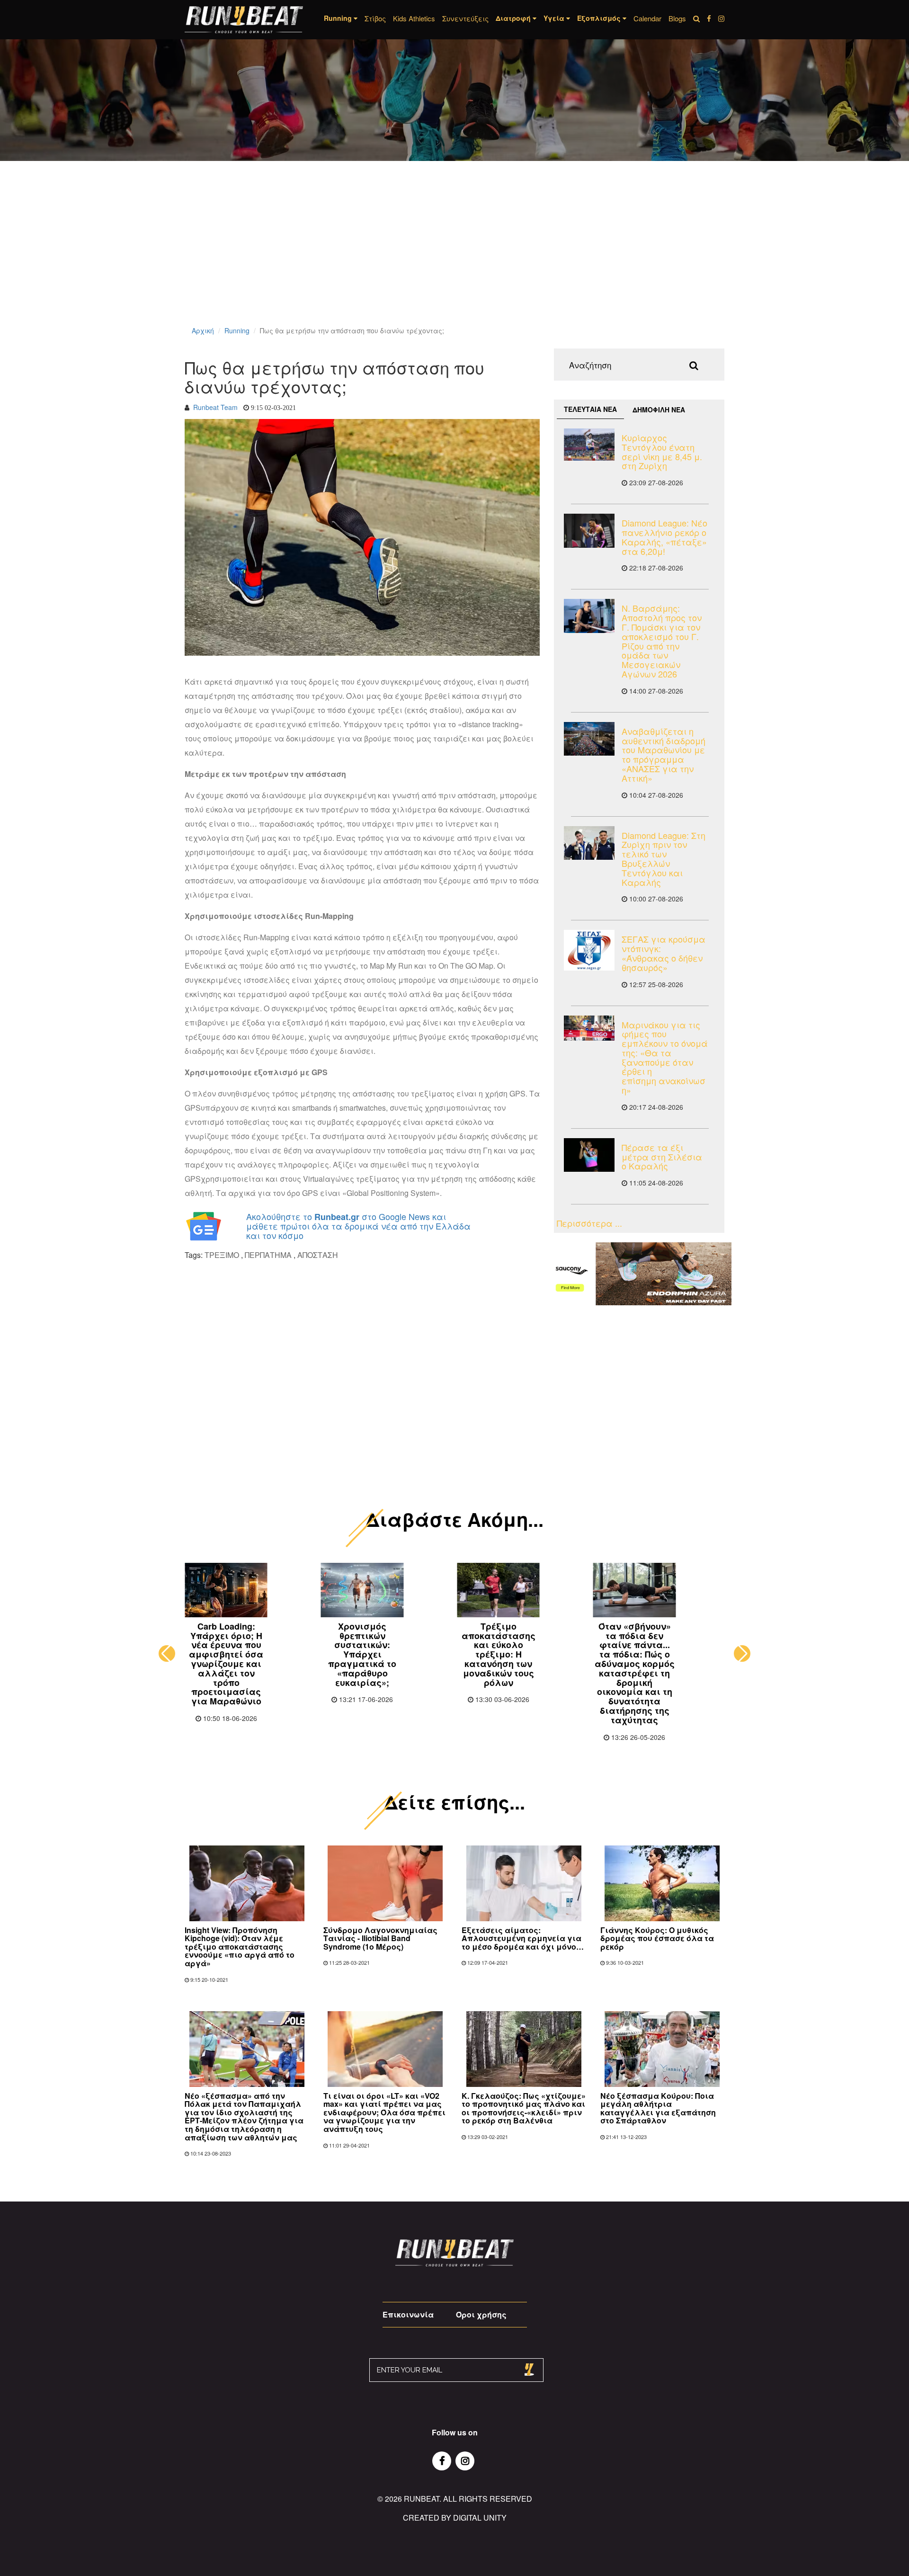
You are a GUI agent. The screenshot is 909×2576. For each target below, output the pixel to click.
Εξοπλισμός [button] (600, 18)
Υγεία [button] (555, 18)
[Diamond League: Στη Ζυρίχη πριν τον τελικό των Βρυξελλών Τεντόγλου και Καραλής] (589, 843)
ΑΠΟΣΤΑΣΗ (318, 1255)
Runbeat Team (215, 407)
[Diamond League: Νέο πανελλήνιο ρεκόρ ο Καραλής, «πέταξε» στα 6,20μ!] (589, 530)
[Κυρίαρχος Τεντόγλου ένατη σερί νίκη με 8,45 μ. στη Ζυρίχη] (589, 445)
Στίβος (375, 18)
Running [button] (339, 18)
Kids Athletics (414, 18)
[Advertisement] (284, 256)
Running (237, 330)
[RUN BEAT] (244, 20)
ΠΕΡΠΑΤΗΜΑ (268, 1255)
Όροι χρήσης (481, 2314)
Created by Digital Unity (455, 2518)
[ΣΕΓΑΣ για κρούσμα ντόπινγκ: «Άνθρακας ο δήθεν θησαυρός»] (589, 950)
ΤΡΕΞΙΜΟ (222, 1255)
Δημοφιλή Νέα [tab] (659, 410)
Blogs (677, 18)
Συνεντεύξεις (465, 18)
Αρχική (203, 330)
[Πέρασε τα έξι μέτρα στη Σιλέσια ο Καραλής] (589, 1155)
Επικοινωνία (408, 2314)
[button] (167, 1653)
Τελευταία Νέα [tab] (590, 409)
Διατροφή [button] (514, 18)
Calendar (647, 18)
